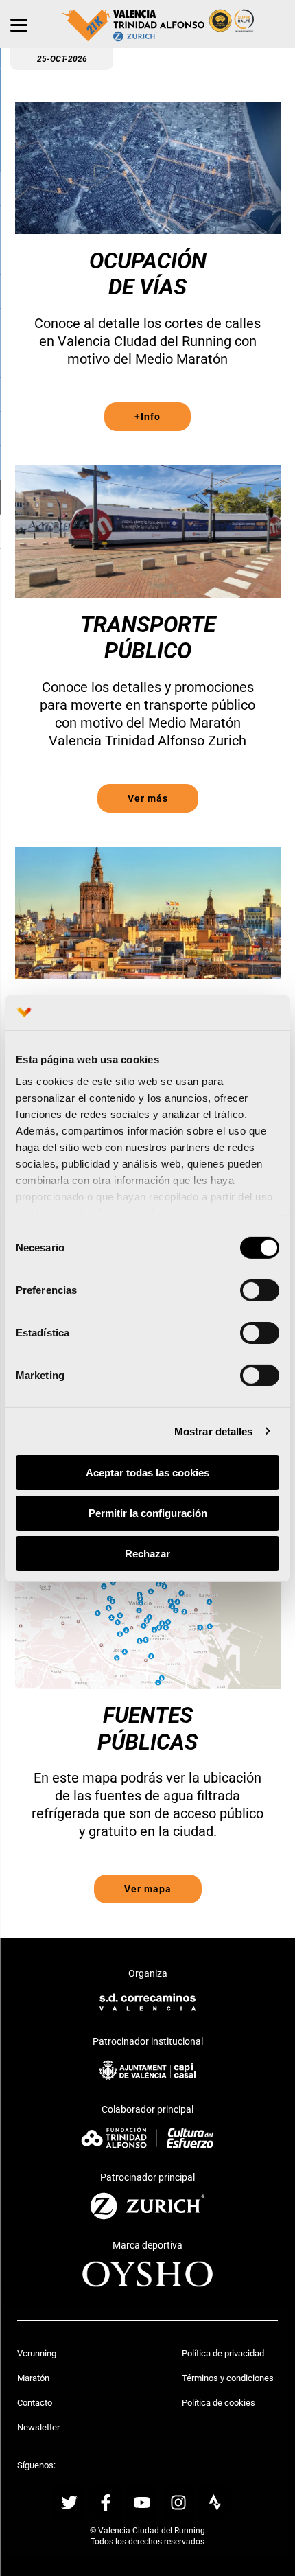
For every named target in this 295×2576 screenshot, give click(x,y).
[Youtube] (142, 2503)
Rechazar (147, 1553)
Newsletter (38, 2427)
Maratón (33, 2378)
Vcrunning (37, 2353)
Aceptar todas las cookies (147, 1473)
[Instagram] (178, 2503)
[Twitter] (69, 2503)
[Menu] (19, 24)
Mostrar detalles (214, 1431)
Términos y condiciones (228, 2378)
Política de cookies (219, 2403)
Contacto (35, 2403)
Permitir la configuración (148, 1513)
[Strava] (215, 2503)
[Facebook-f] (106, 2503)
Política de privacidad (223, 2353)
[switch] (260, 1290)
